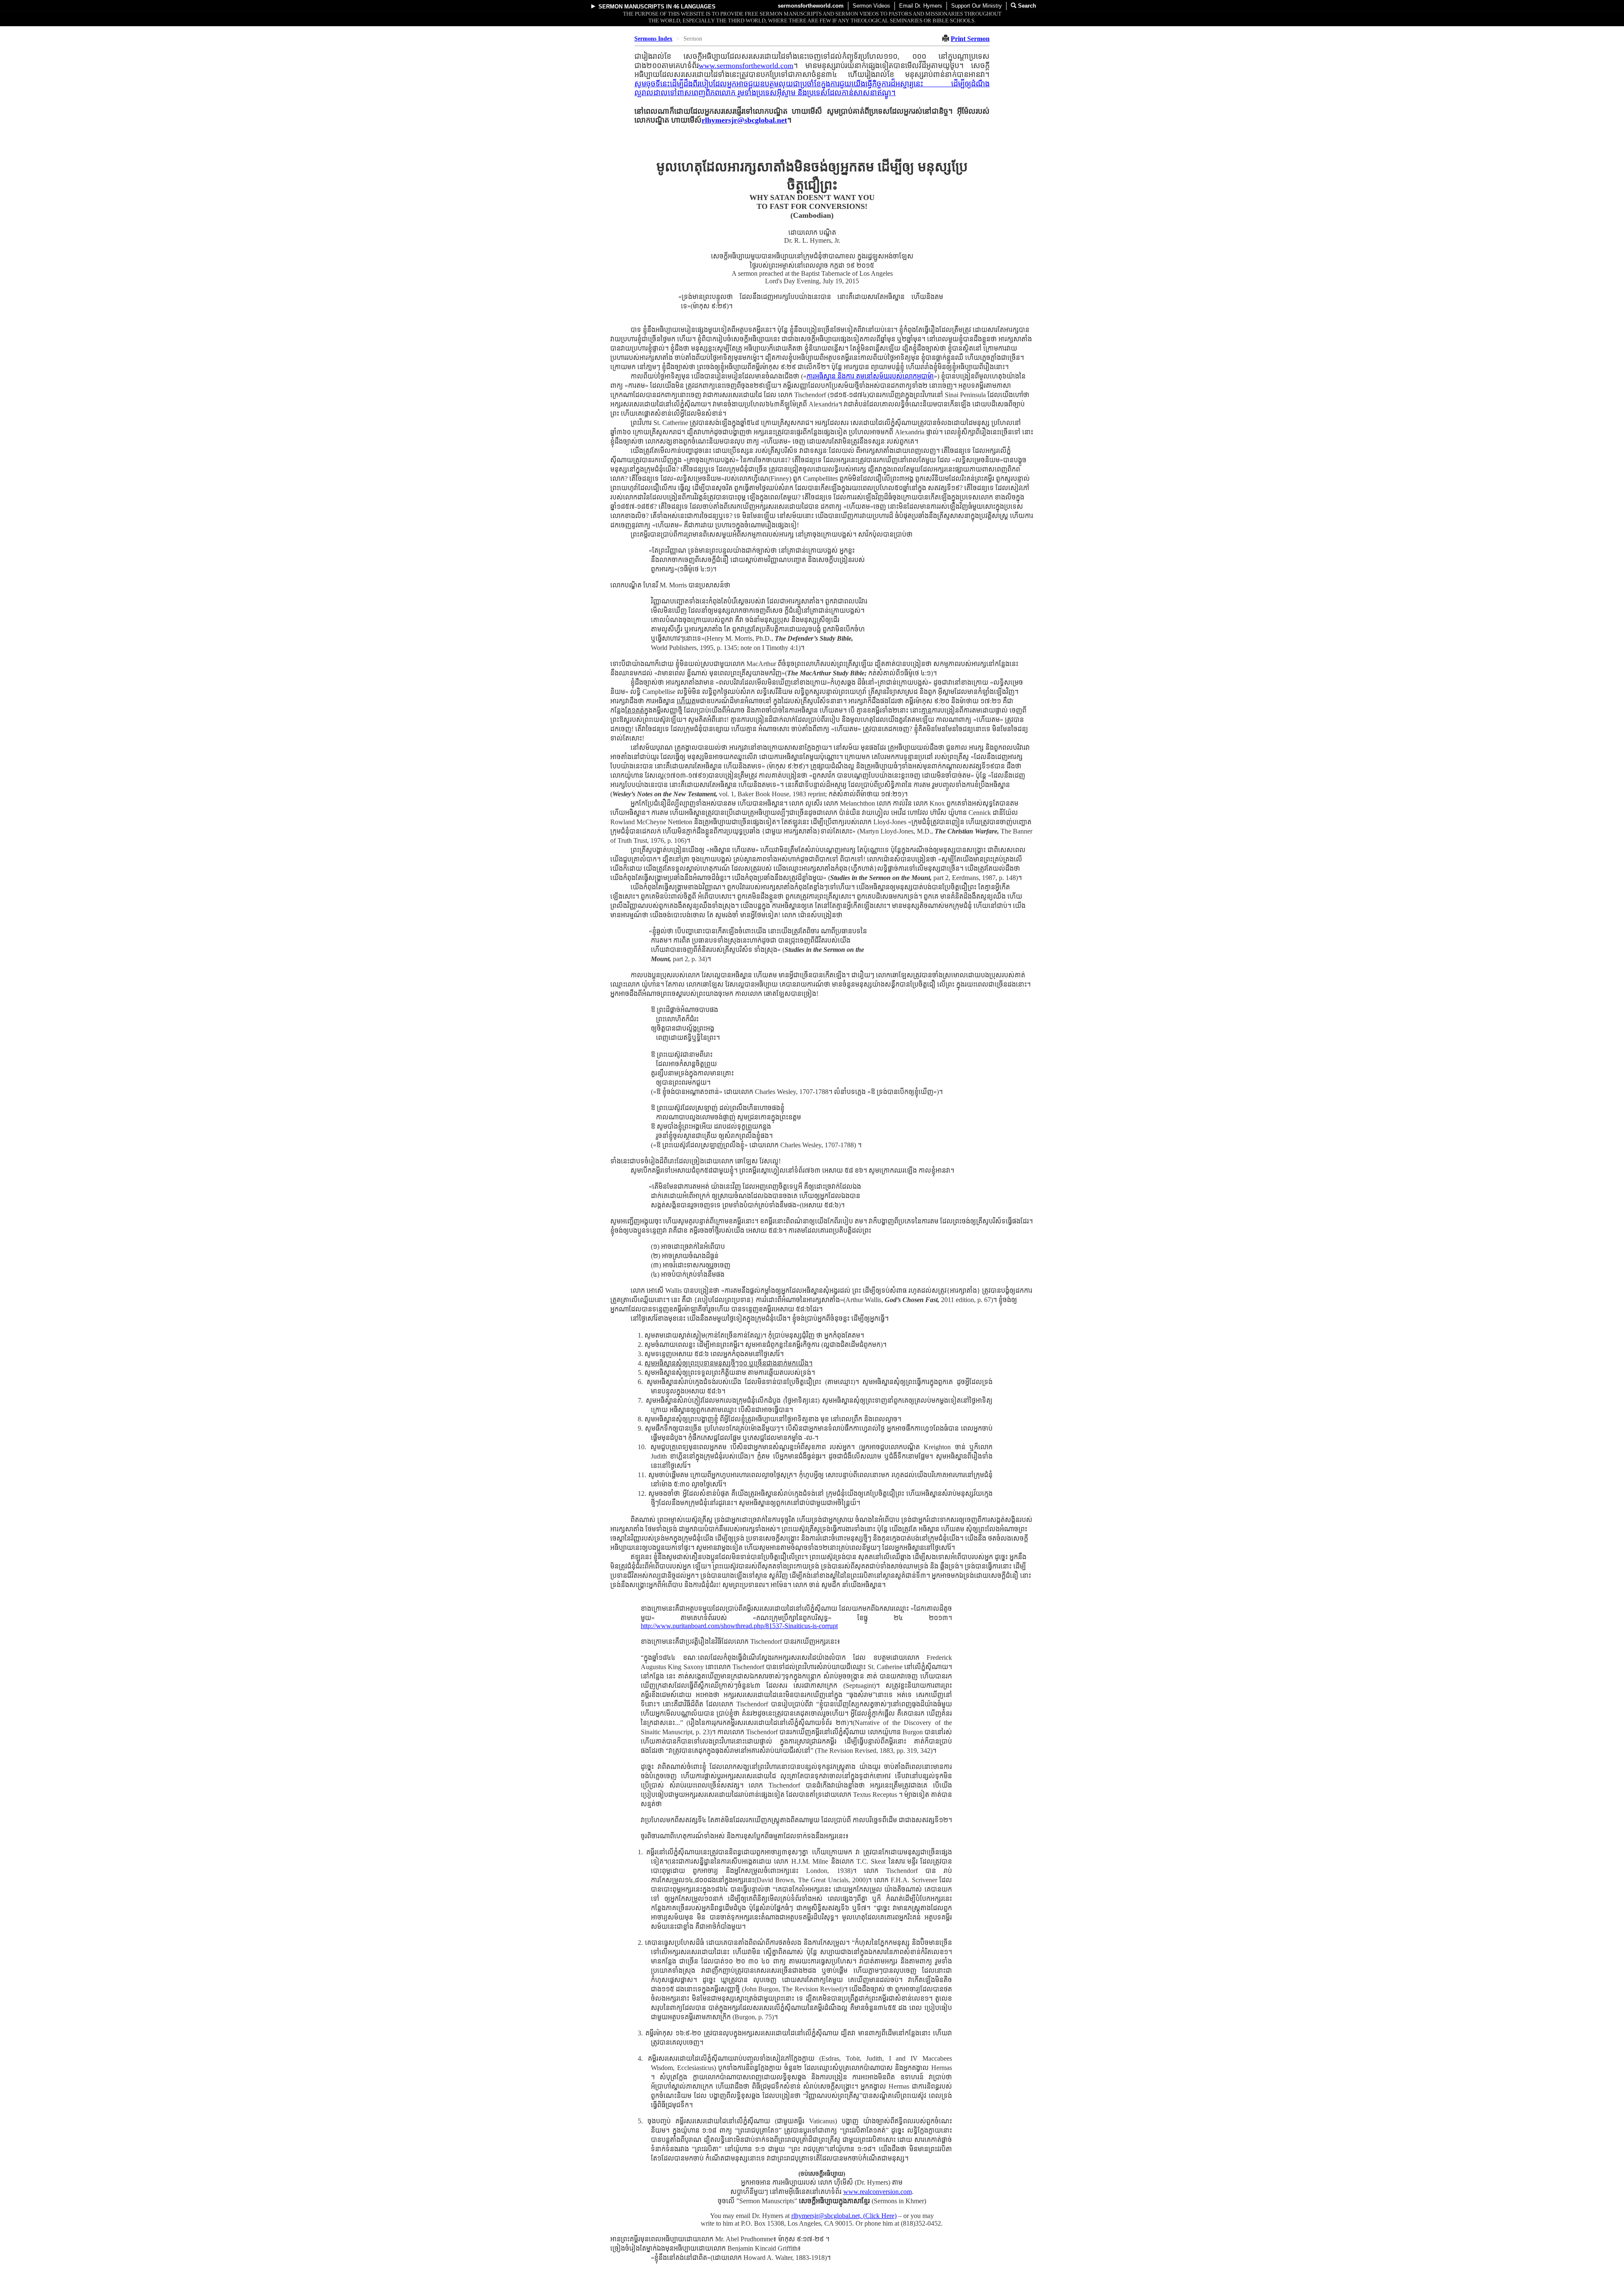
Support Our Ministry (977, 6)
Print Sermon (970, 39)
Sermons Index (653, 39)
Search (1026, 6)
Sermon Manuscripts (631, 7)
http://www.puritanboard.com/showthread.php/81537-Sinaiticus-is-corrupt (739, 1626)
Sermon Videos (871, 6)
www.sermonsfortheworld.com (746, 66)
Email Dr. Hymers (921, 6)
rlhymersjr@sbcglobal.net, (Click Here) (844, 2216)
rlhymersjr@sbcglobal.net (744, 120)
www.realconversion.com (878, 2192)
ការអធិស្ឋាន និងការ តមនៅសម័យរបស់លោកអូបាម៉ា (870, 376)
